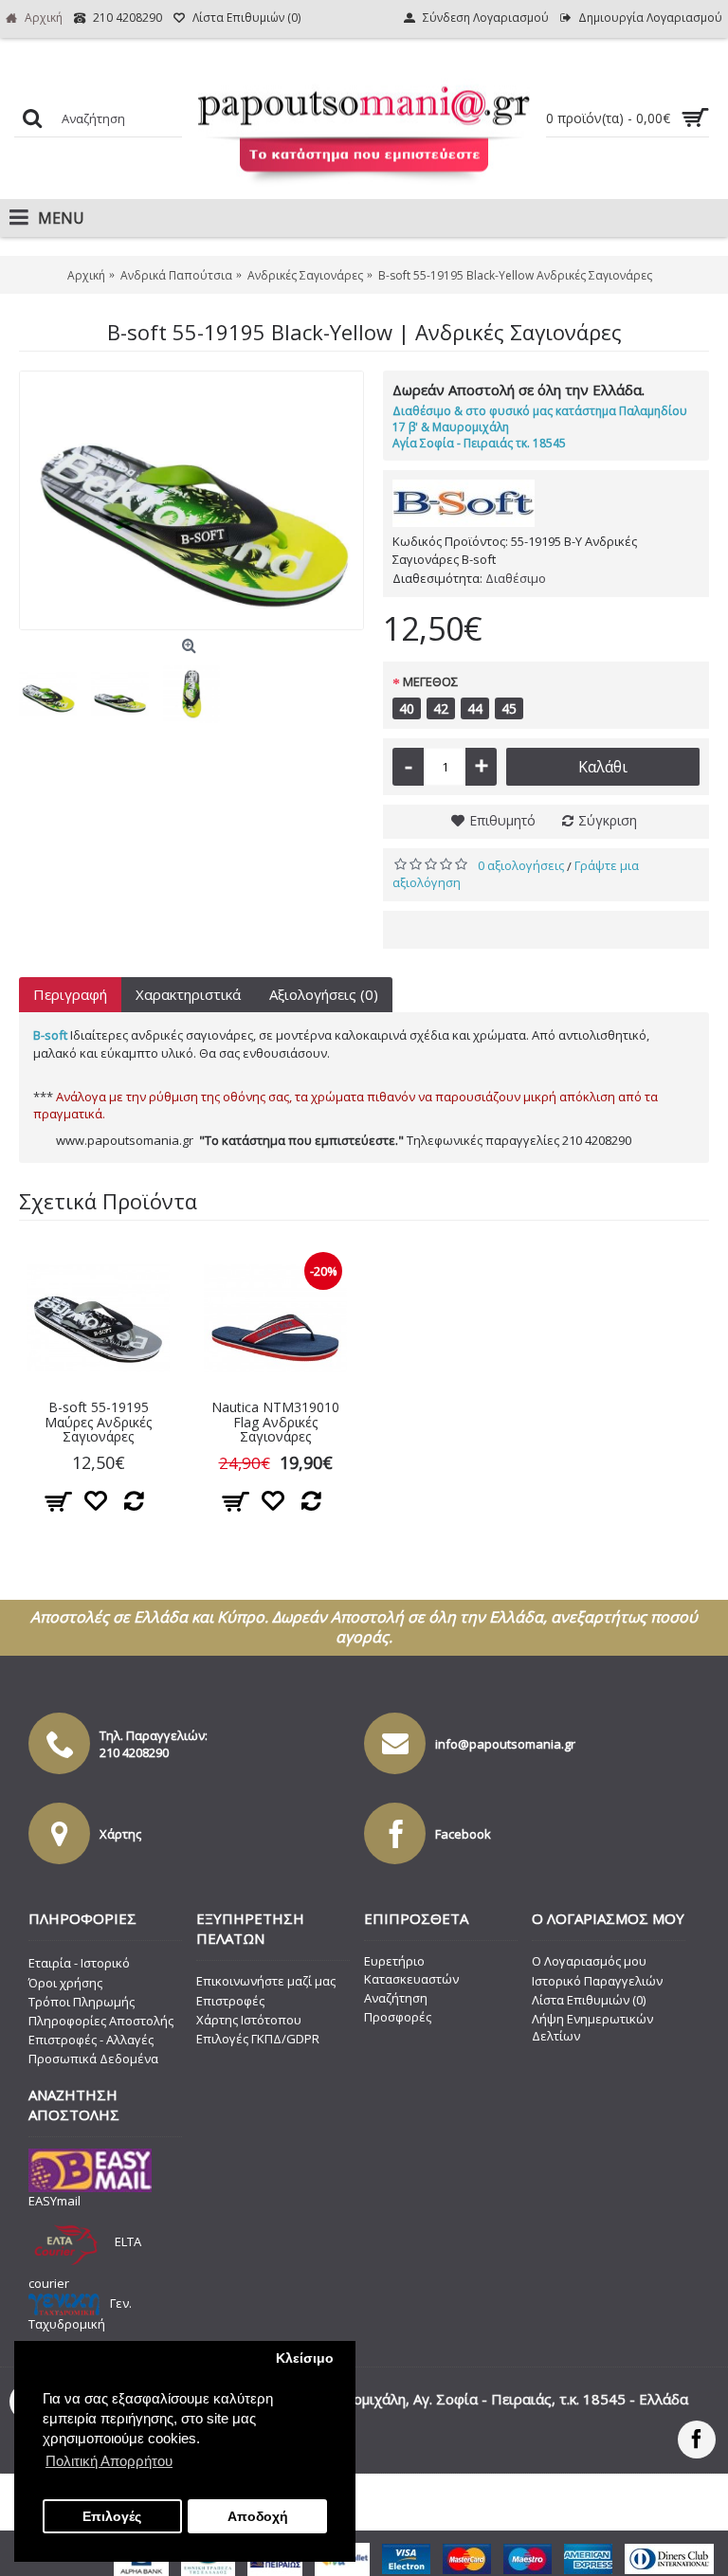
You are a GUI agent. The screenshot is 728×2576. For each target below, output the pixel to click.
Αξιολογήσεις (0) (324, 994)
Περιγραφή (70, 994)
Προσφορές (398, 2017)
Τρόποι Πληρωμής (82, 2002)
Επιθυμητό (502, 820)
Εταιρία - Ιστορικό (79, 1963)
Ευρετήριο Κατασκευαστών (411, 1969)
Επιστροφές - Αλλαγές (91, 2040)
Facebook (463, 1834)
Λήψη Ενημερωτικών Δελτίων (592, 2027)
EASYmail (55, 2201)
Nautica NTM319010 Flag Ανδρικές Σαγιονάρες (275, 1422)
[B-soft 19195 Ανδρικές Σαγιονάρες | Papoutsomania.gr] (191, 500)
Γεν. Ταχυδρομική (80, 2313)
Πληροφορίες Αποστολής (101, 2021)
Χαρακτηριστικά (188, 994)
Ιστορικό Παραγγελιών (597, 1981)
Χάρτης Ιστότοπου (249, 2020)
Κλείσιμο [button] (305, 2358)
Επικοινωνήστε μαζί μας (266, 1981)
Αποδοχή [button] (258, 2517)
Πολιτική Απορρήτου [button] (109, 2461)
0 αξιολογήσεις (521, 865)
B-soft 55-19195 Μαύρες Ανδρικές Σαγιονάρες (98, 1422)
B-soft (50, 1035)
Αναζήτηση (396, 1998)
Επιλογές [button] (112, 2517)
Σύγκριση (608, 820)
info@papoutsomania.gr (505, 1744)
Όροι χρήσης (65, 1983)
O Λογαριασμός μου (589, 1961)
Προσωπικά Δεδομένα (93, 2059)
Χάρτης (120, 1834)
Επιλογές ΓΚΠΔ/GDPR (258, 2039)
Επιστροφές (230, 2001)
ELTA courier (85, 2262)
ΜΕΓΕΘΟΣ (430, 681)
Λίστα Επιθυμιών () (589, 2000)
